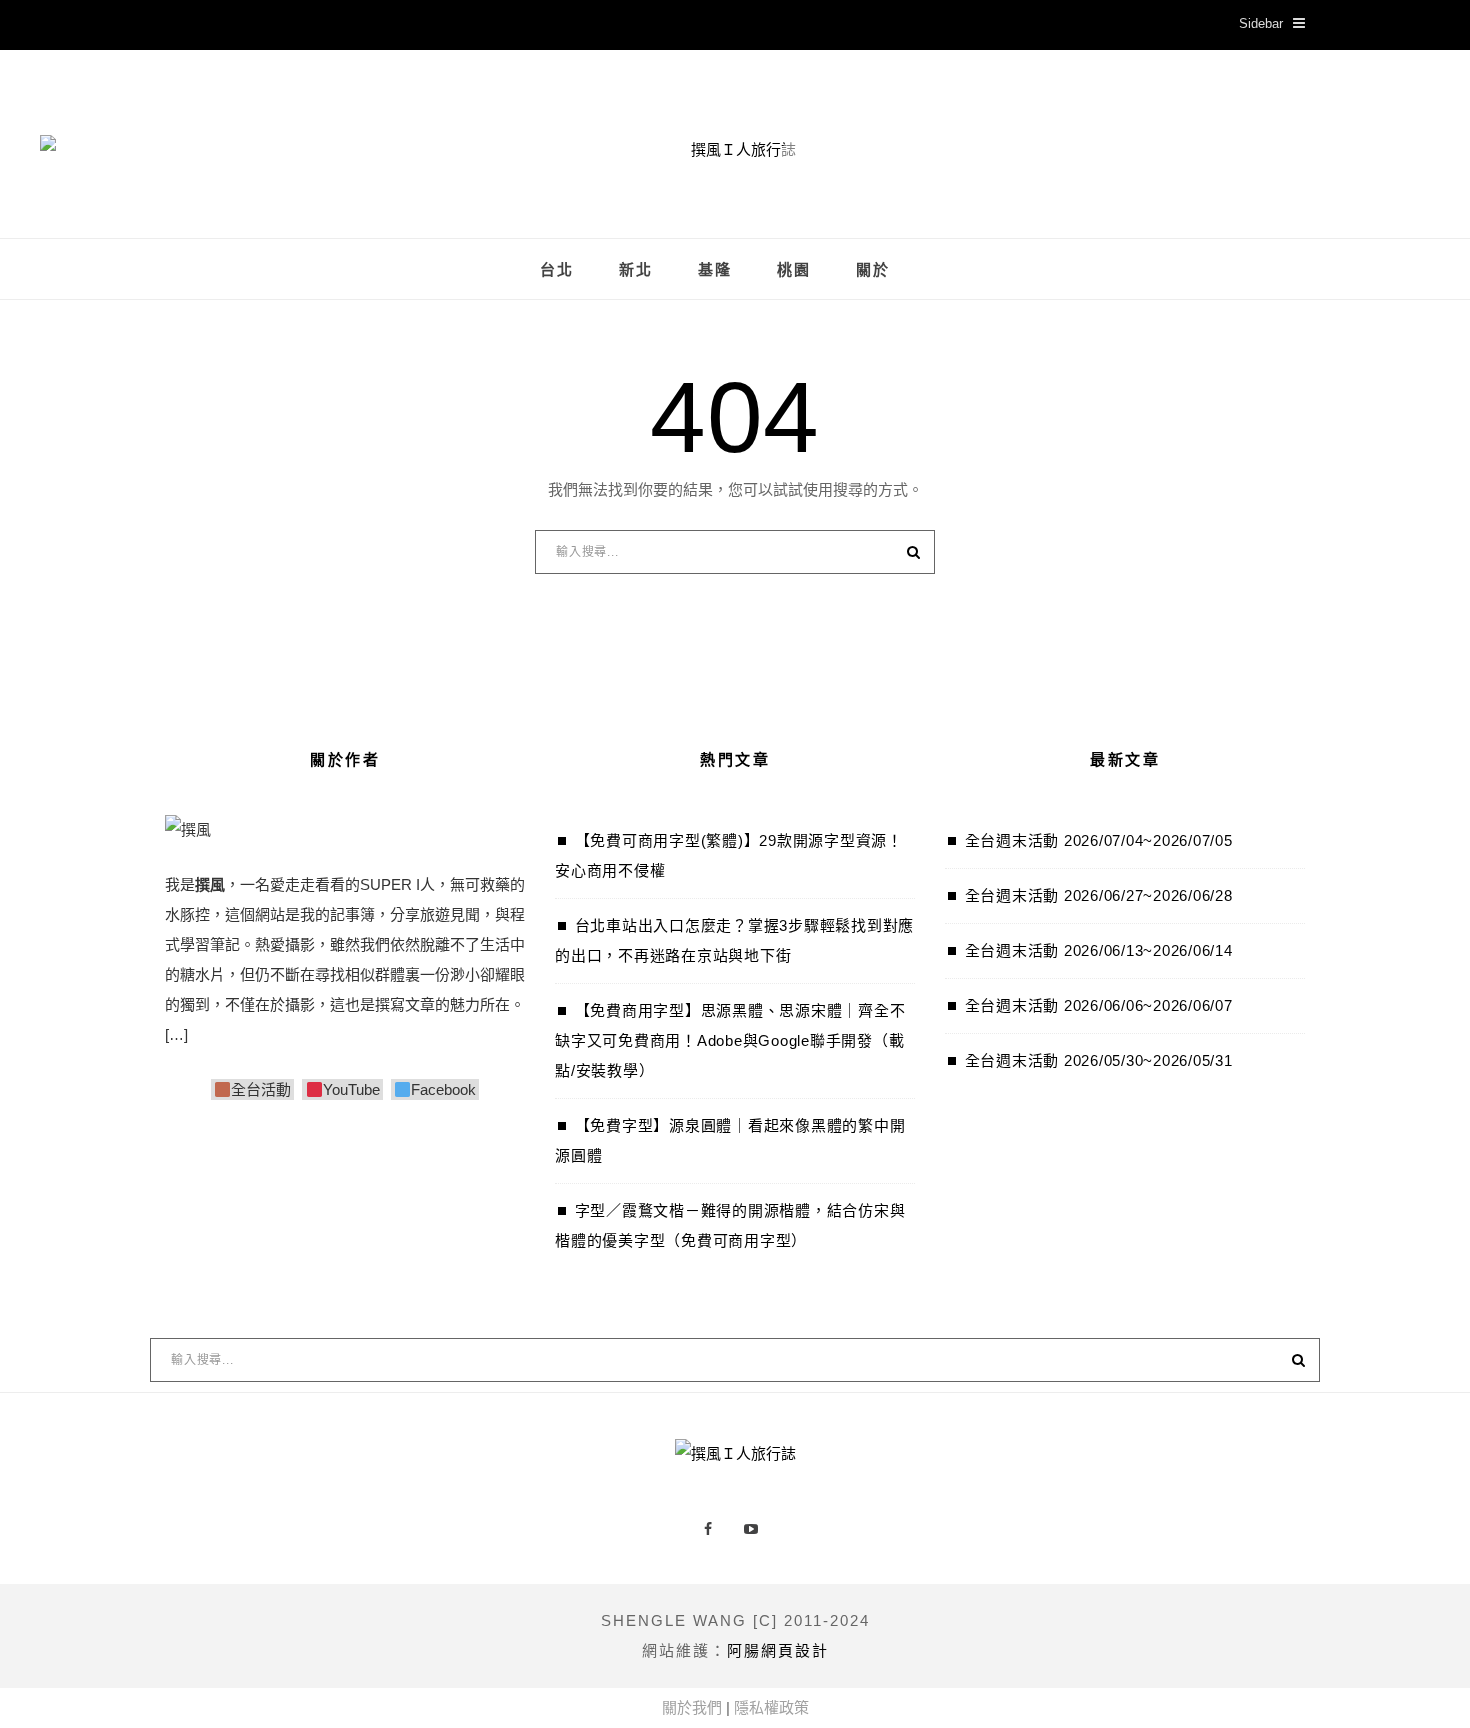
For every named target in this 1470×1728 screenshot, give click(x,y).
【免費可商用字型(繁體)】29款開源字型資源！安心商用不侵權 (729, 855)
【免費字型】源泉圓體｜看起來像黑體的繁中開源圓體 (730, 1140)
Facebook (443, 1089)
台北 (557, 270)
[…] (176, 1034)
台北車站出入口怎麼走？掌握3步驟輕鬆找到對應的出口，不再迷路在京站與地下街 (734, 940)
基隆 (715, 270)
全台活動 (261, 1089)
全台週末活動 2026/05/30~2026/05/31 (1099, 1060)
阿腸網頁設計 (778, 1650)
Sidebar (1261, 23)
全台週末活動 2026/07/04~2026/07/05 (1099, 840)
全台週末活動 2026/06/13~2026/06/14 (1099, 950)
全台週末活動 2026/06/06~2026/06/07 (1099, 1005)
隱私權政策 (771, 1707)
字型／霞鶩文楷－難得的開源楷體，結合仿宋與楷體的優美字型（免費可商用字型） (730, 1225)
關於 (873, 270)
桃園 (794, 270)
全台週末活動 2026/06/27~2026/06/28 (1099, 895)
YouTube (351, 1089)
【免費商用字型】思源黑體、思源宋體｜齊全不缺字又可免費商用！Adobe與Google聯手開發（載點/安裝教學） (730, 1040)
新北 (636, 270)
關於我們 (692, 1707)
